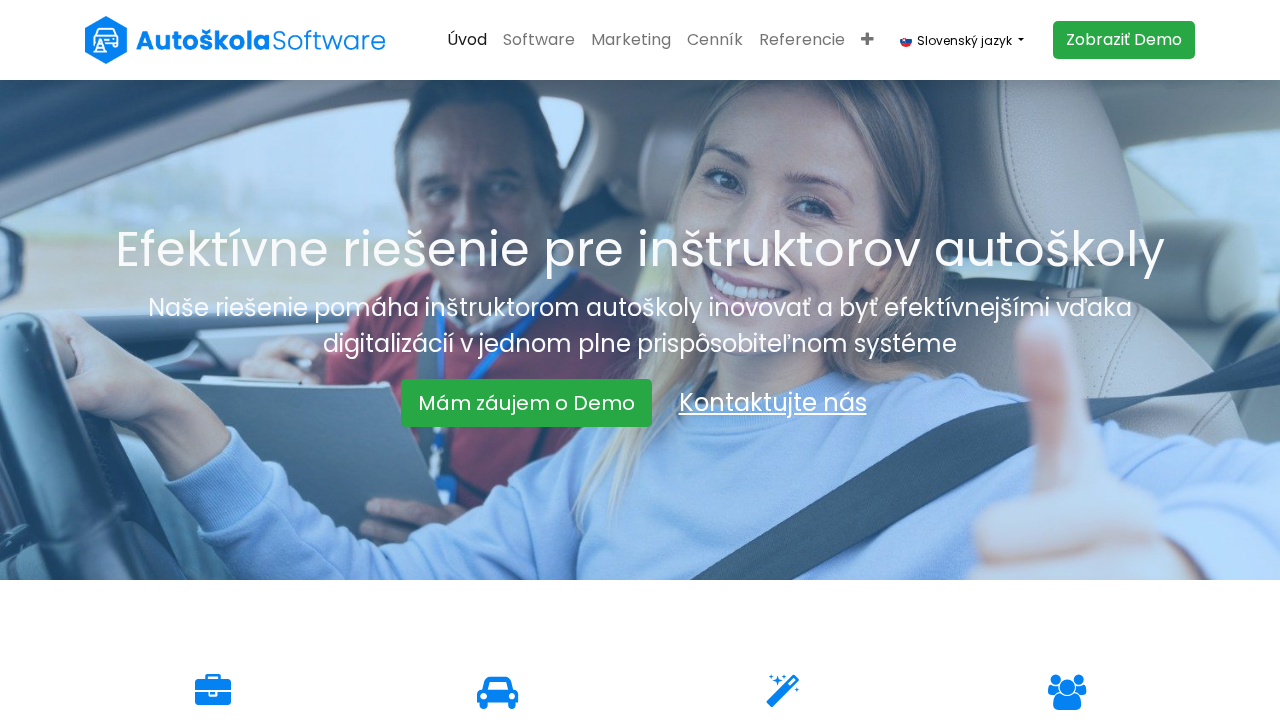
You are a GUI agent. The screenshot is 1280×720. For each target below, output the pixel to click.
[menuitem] (467, 40)
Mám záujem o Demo (526, 403)
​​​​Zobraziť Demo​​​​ (1124, 39)
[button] (867, 40)
